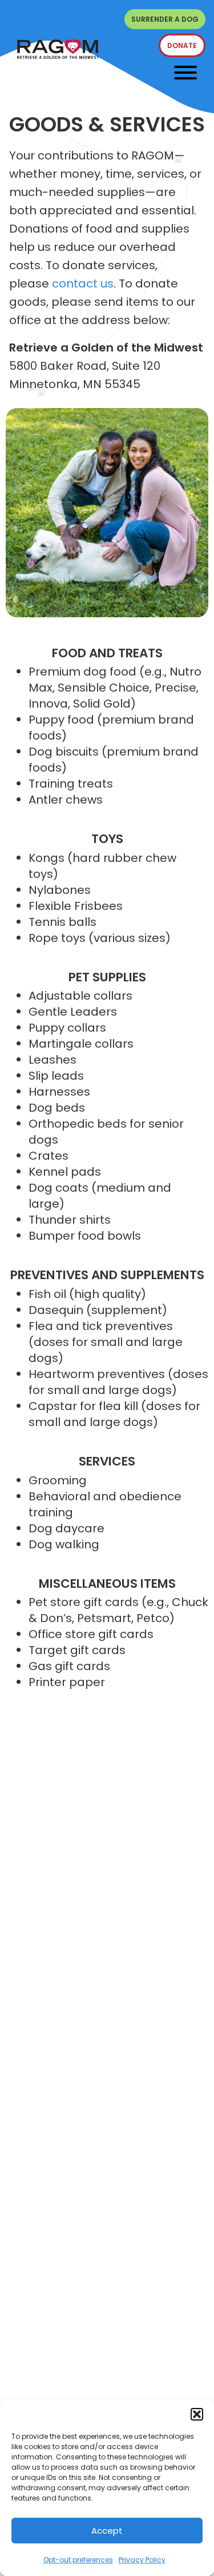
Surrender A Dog (165, 19)
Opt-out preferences (78, 2560)
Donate (182, 45)
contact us (83, 283)
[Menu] (185, 73)
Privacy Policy (142, 2560)
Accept (107, 2531)
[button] (197, 2414)
